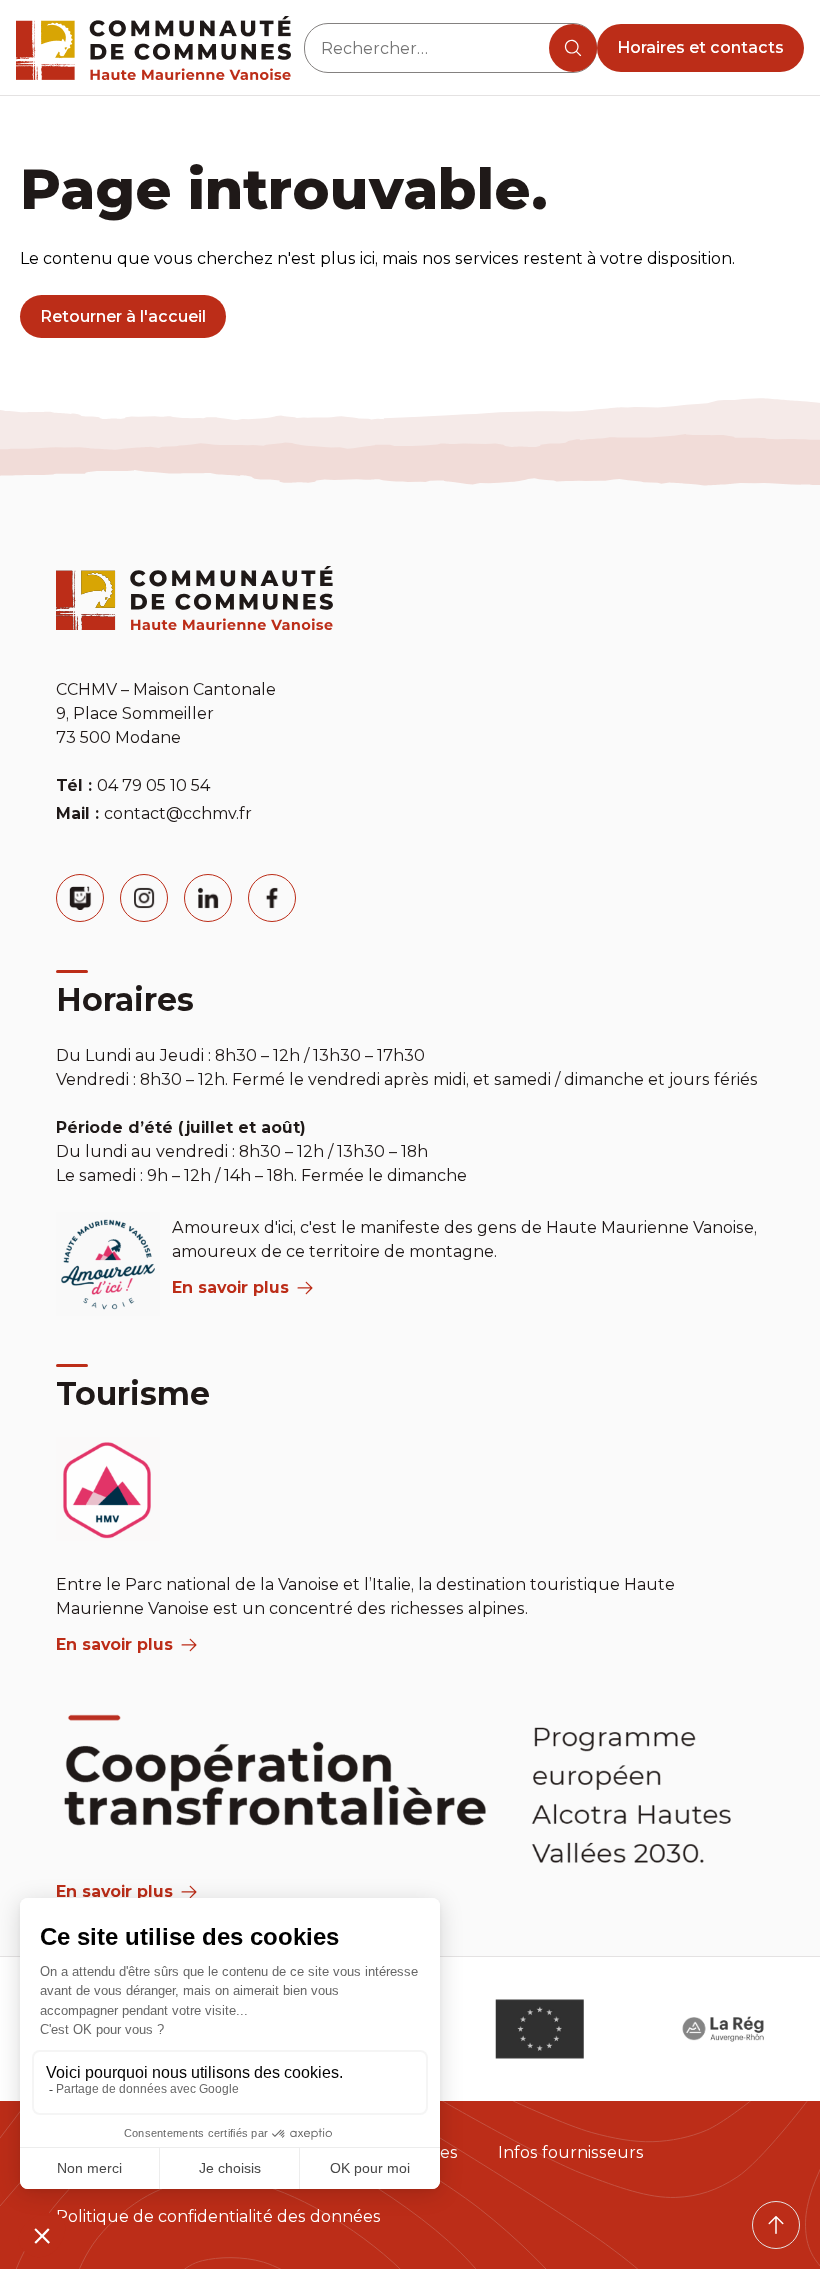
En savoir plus (230, 1287)
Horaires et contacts (700, 47)
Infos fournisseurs (571, 2152)
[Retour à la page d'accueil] (153, 48)
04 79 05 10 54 (153, 785)
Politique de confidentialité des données (218, 2216)
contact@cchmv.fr (178, 813)
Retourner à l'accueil (123, 316)
